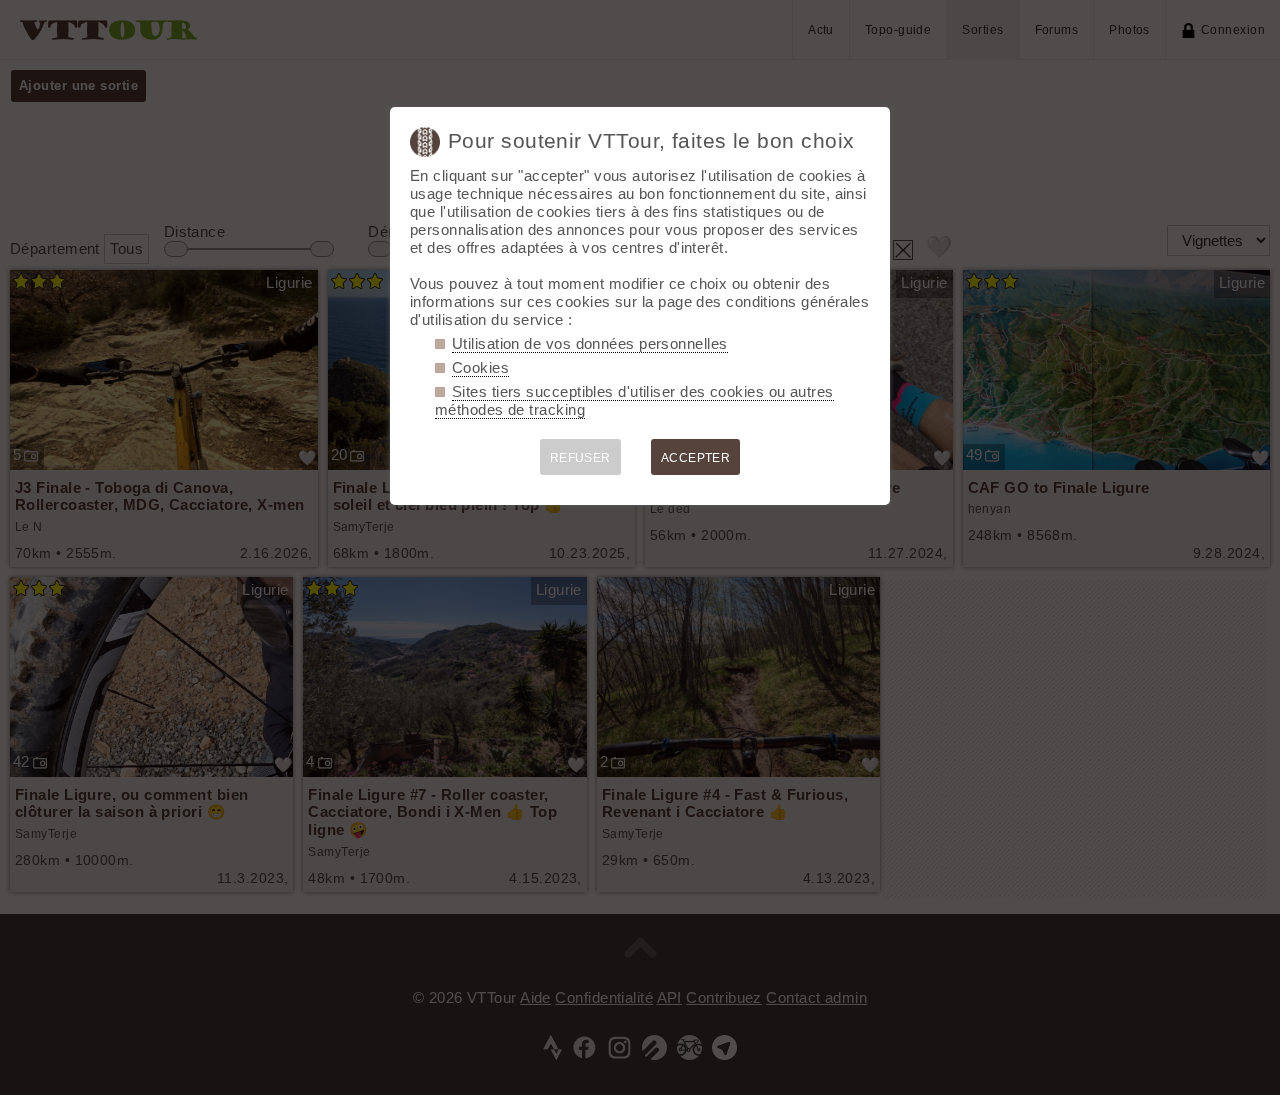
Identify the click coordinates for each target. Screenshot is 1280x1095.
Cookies (480, 367)
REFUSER (580, 458)
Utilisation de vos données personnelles (590, 343)
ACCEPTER (696, 458)
